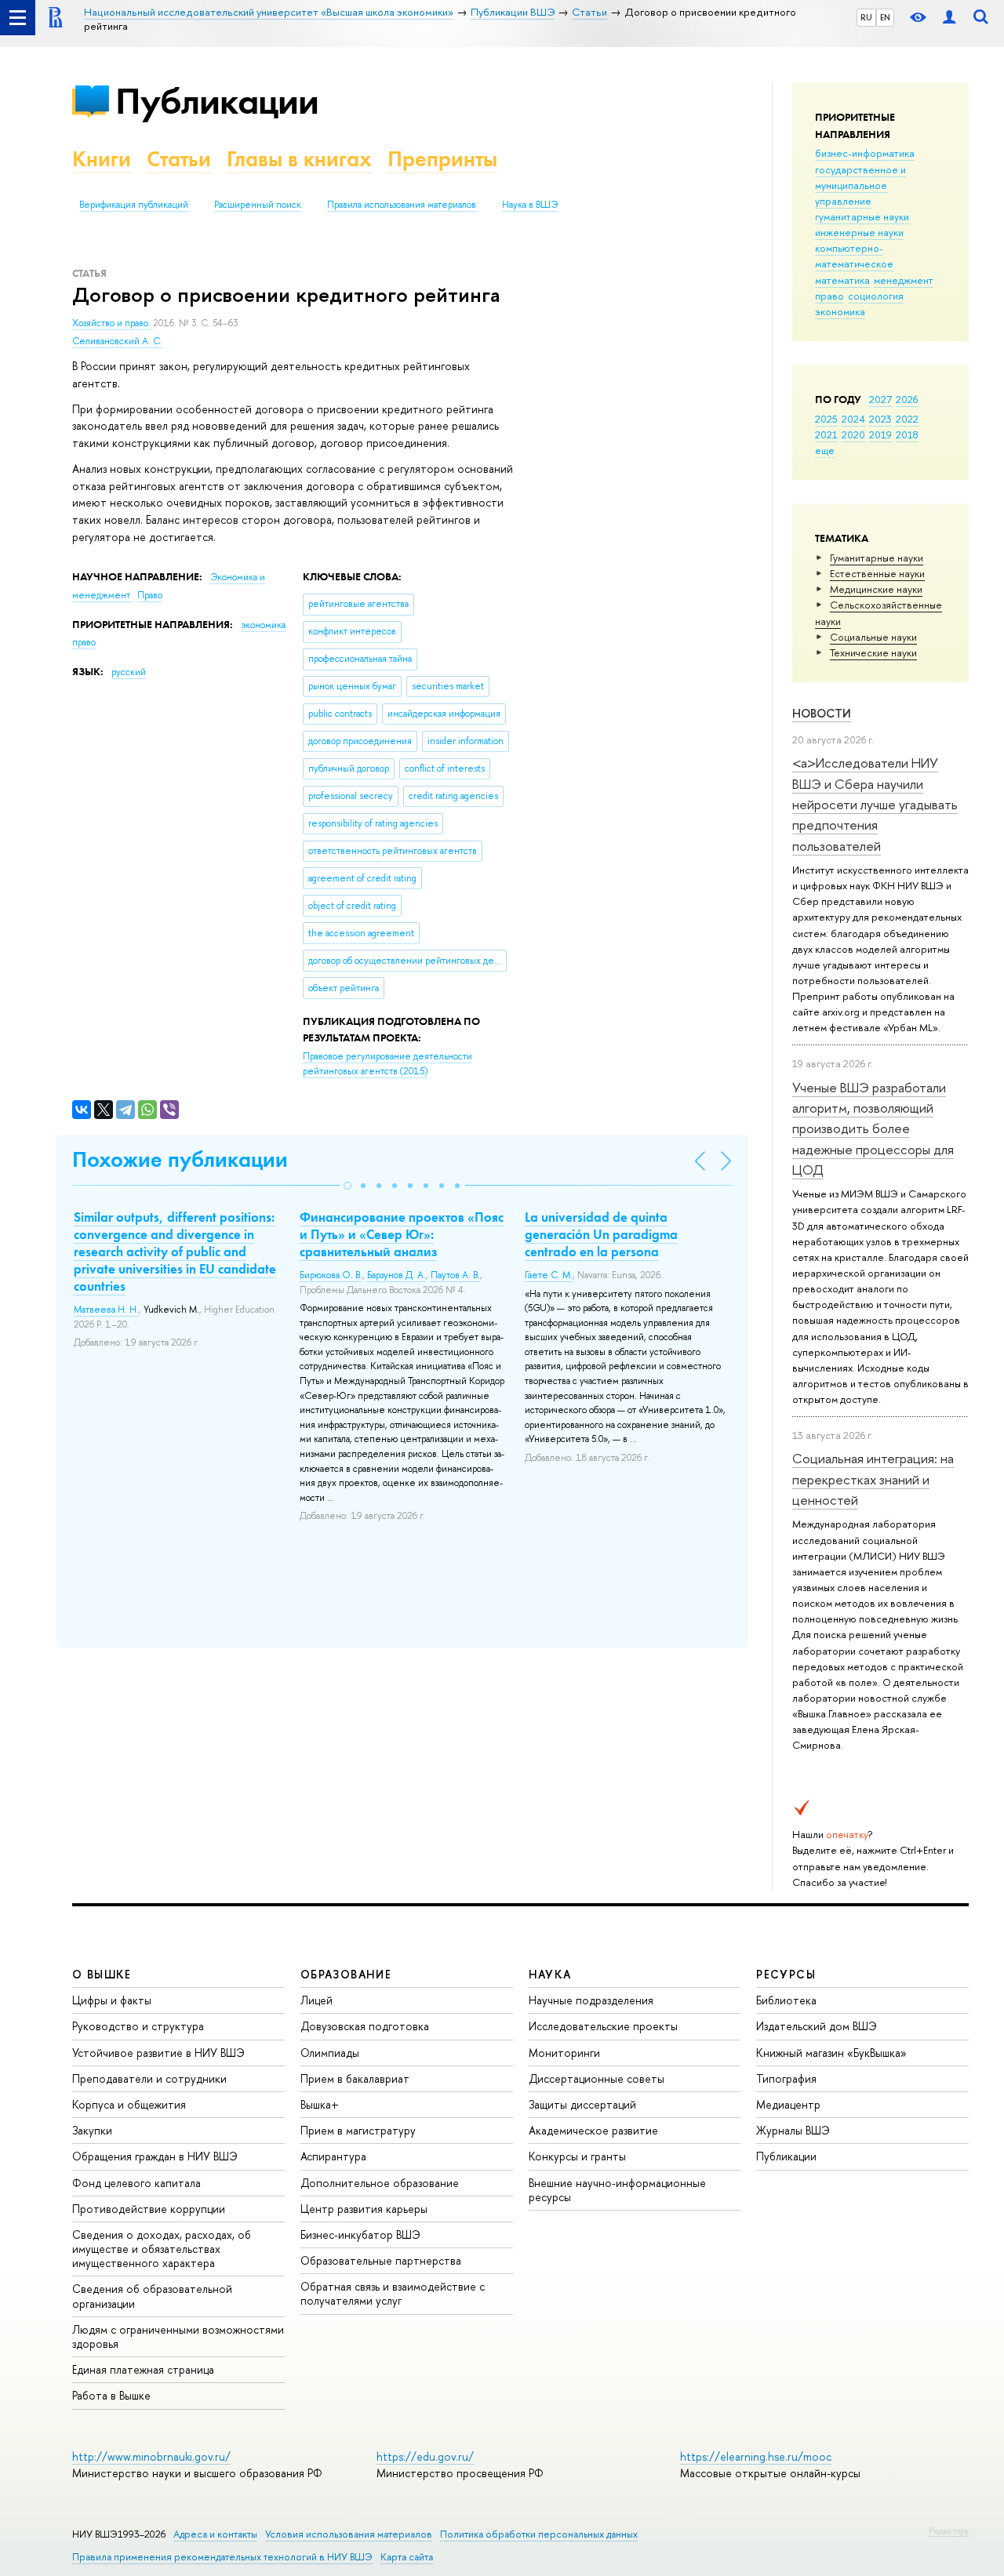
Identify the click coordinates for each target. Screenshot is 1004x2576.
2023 (880, 419)
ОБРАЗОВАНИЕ (346, 1974)
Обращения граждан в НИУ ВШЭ (155, 2156)
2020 (853, 434)
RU (866, 17)
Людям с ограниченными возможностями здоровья (178, 2336)
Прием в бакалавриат (355, 2078)
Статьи (179, 159)
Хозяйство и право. (113, 323)
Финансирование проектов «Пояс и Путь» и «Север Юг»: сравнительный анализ (402, 1234)
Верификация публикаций (134, 205)
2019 (880, 434)
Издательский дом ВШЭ (817, 2026)
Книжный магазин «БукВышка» (831, 2053)
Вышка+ (320, 2104)
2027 (880, 399)
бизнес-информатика (865, 153)
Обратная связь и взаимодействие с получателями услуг (393, 2293)
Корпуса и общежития (129, 2104)
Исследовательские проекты (603, 2026)
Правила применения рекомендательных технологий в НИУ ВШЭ (222, 2557)
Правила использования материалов (402, 205)
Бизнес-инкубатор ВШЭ (360, 2234)
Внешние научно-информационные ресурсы (617, 2190)
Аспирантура (333, 2156)
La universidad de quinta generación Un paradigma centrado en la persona (601, 1234)
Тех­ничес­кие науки (873, 652)
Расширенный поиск (258, 205)
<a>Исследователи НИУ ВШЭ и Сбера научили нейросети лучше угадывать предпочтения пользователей (875, 804)
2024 (853, 419)
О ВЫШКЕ (102, 1974)
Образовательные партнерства (381, 2260)
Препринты (442, 159)
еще (825, 450)
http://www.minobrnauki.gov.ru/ (151, 2456)
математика (842, 280)
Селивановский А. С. (117, 341)
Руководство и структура (138, 2026)
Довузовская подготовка (365, 2026)
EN (885, 17)
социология (876, 296)
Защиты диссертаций (582, 2104)
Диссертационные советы (597, 2078)
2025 (826, 419)
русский (129, 672)
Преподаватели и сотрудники (149, 2078)
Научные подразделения (591, 2000)
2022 (907, 419)
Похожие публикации (180, 1159)
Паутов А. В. (455, 1275)
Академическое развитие (593, 2130)
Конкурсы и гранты (577, 2156)
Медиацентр (788, 2104)
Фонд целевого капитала (136, 2183)
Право (150, 595)
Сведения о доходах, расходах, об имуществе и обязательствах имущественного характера (162, 2249)
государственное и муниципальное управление (860, 185)
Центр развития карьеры (364, 2209)
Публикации (217, 101)
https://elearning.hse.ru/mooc (756, 2456)
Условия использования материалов (349, 2534)
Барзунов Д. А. (397, 1275)
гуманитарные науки (862, 216)
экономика (840, 311)
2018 (907, 434)
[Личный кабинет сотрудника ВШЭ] (949, 18)
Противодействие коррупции (149, 2209)
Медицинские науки (876, 589)
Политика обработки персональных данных (539, 2534)
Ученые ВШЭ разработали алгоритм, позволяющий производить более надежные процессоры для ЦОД (873, 1128)
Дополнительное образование (380, 2183)
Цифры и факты (112, 2000)
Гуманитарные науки (877, 558)
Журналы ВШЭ (793, 2130)
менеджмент (904, 280)
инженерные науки (859, 232)
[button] (347, 1186)
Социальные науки (873, 637)
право (829, 296)
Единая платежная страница (143, 2369)
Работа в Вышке (111, 2395)
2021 (826, 434)
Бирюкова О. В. (331, 1275)
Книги (102, 159)
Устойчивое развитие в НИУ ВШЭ (158, 2053)
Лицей (316, 2000)
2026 (907, 399)
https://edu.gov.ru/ (425, 2456)
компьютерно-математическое (854, 256)
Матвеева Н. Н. (106, 1310)
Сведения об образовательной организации (152, 2296)
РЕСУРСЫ (786, 1974)
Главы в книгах (299, 159)
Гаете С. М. (549, 1275)
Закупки (92, 2130)
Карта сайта (407, 2557)
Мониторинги (564, 2053)
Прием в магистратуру (358, 2130)
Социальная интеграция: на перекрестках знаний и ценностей (873, 1479)
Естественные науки (877, 573)
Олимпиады (330, 2053)
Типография (786, 2078)
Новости (822, 713)
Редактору (949, 2531)
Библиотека (786, 2000)
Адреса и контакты (215, 2534)
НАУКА (550, 1974)
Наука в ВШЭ (530, 205)
